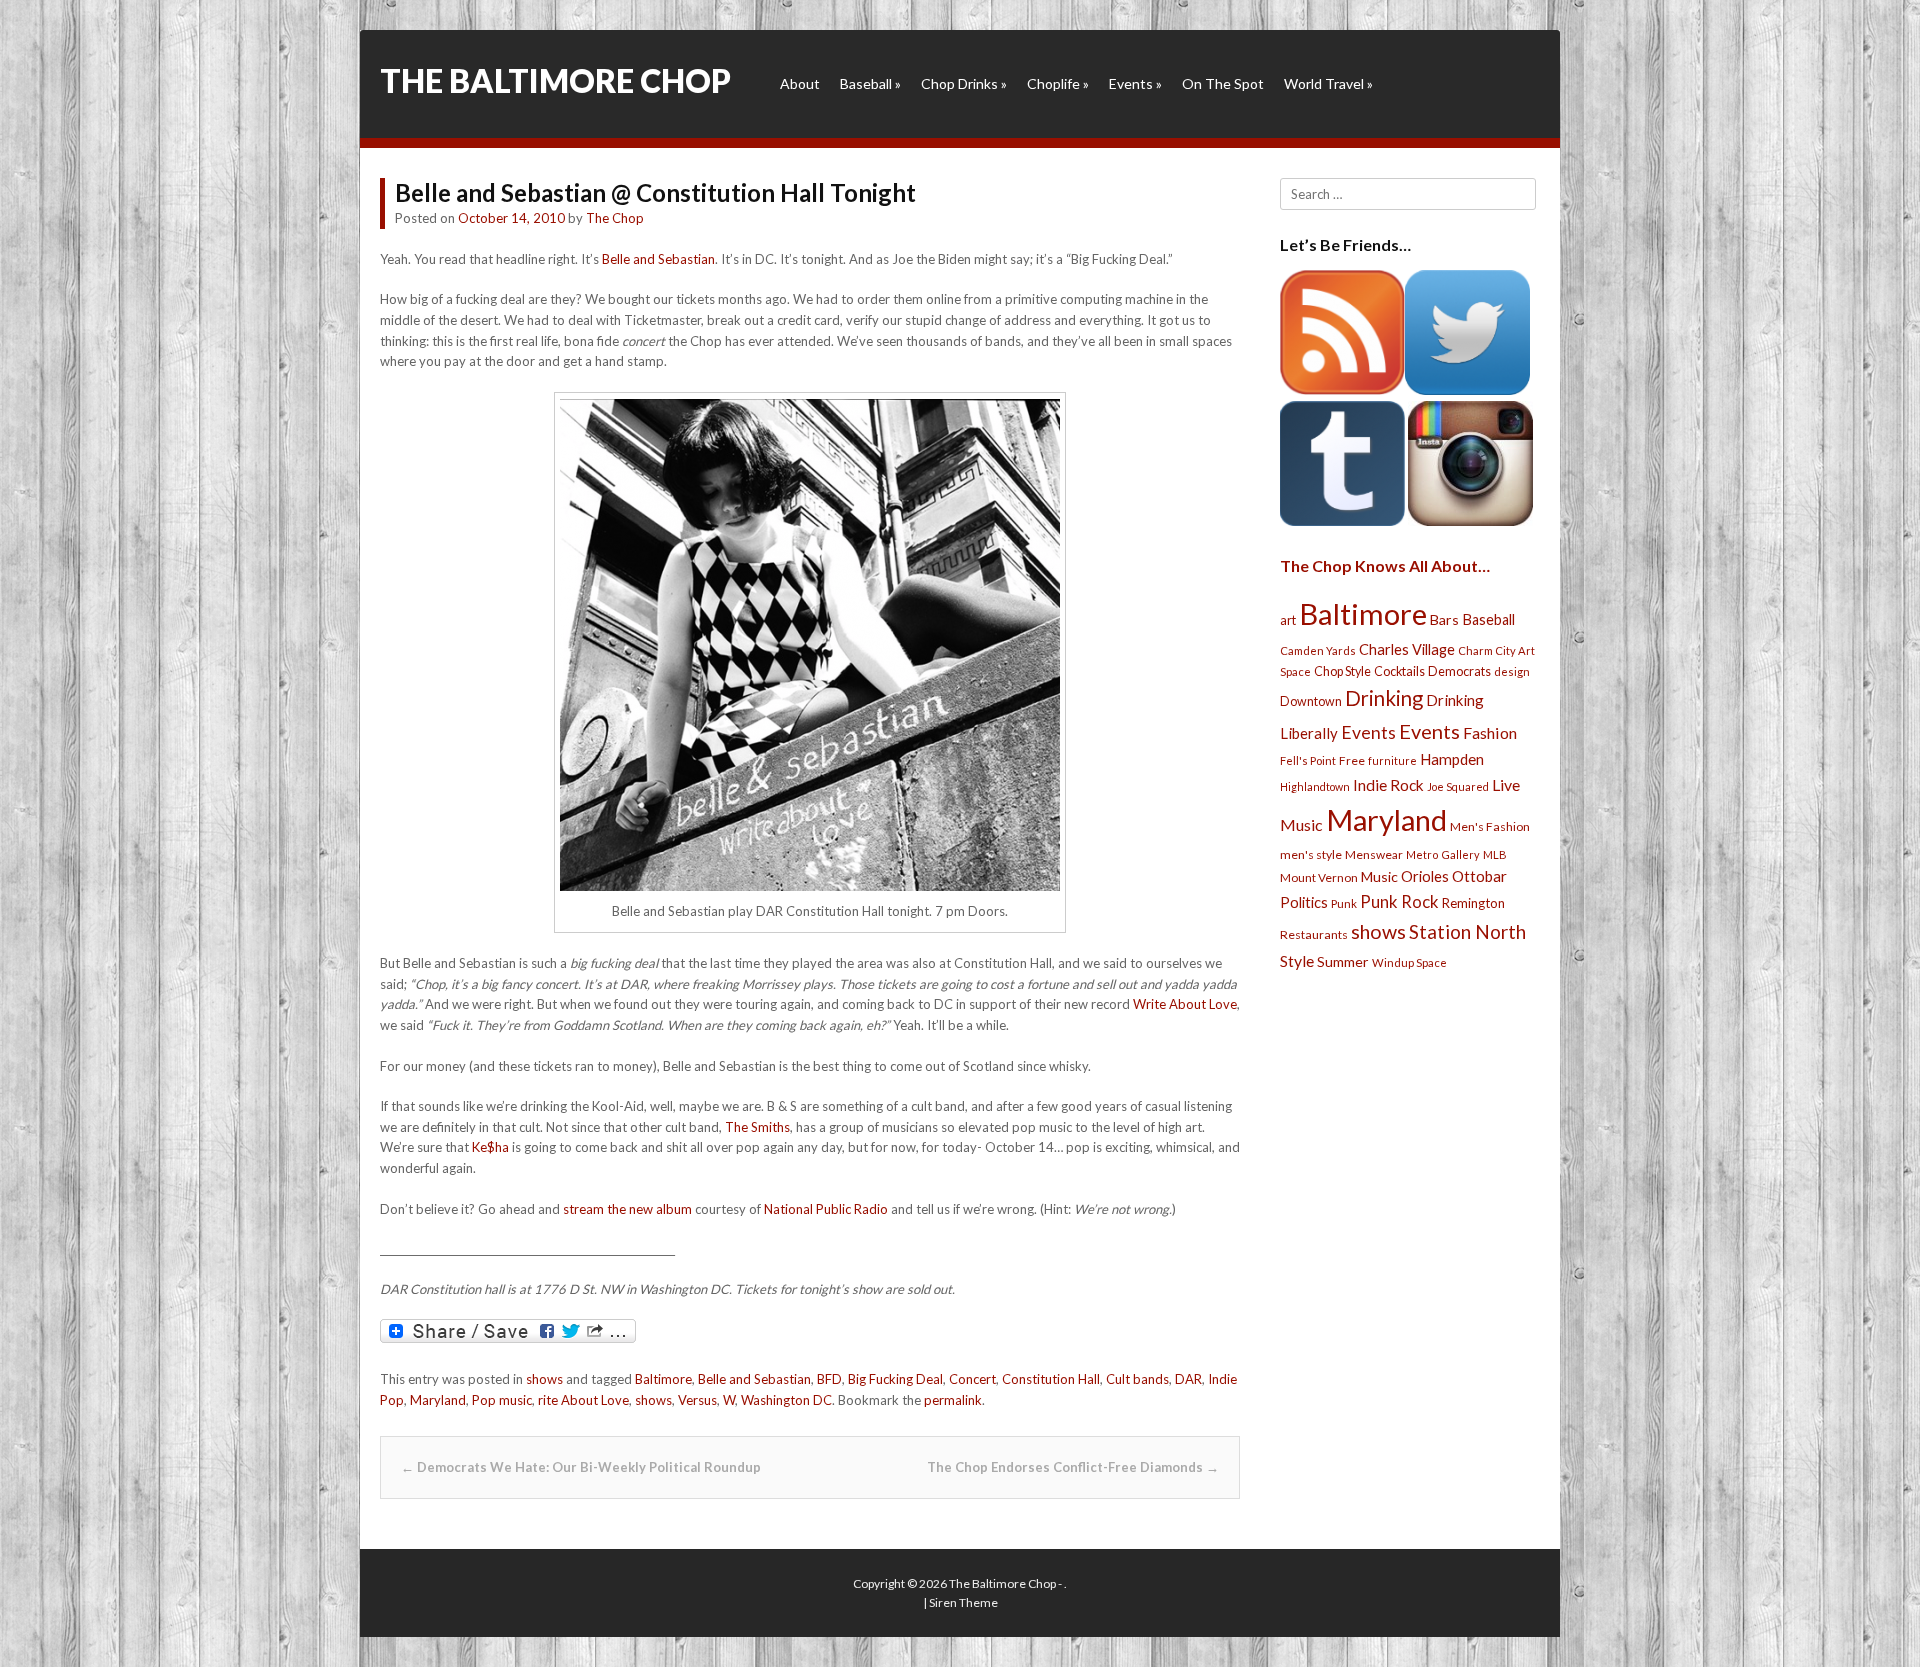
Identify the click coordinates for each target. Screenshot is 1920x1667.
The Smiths (757, 1127)
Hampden (1452, 759)
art (1288, 620)
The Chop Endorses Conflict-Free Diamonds (1073, 1467)
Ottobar (1479, 876)
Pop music (502, 1400)
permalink (953, 1400)
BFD (829, 1379)
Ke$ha (490, 1147)
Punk (1344, 903)
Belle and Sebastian (658, 259)
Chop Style (1342, 671)
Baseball (870, 83)
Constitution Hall (1051, 1379)
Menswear (1374, 854)
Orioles (1425, 876)
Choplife (1058, 83)
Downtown (1311, 701)
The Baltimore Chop (555, 80)
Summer (1343, 961)
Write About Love (1185, 1004)
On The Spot (1223, 83)
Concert (972, 1379)
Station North (1467, 931)
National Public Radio (826, 1209)
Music (1379, 876)
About (800, 83)
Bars (1444, 619)
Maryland (438, 1400)
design (1512, 671)
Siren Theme (963, 1602)
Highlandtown (1315, 786)
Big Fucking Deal (895, 1379)
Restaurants (1314, 934)
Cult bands (1137, 1379)
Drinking (1384, 698)
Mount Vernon (1319, 877)
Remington (1473, 903)
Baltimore (663, 1379)
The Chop (615, 218)
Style (1297, 960)
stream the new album (627, 1209)
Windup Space (1409, 962)
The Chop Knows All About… (1385, 565)
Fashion (1490, 732)
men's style (1311, 854)
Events (1135, 83)
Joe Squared (1458, 786)
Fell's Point (1308, 760)
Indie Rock (1388, 785)
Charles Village (1407, 649)
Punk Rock (1399, 901)
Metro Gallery (1443, 854)
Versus (697, 1400)
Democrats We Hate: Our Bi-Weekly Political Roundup (581, 1467)
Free (1352, 760)
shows (544, 1379)
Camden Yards (1318, 650)
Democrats (1459, 671)
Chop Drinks (964, 83)
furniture (1392, 760)
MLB (1495, 854)
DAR (1188, 1379)
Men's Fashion (1490, 826)
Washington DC (786, 1400)
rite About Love (583, 1400)
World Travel (1328, 83)
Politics (1304, 902)
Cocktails (1399, 671)
